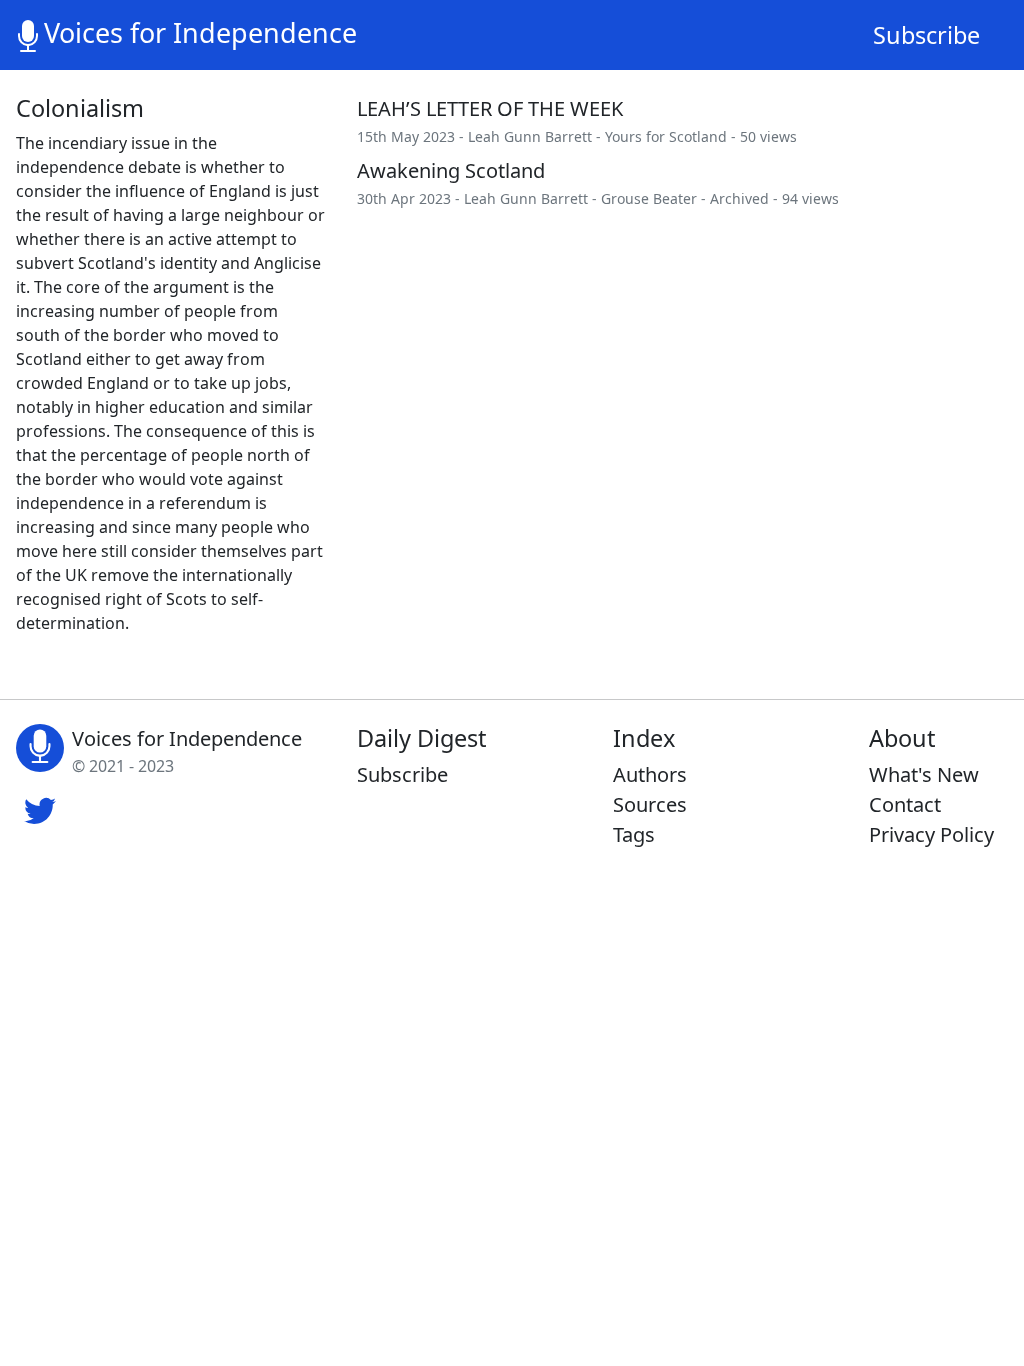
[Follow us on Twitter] (40, 808)
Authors (650, 774)
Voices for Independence (200, 32)
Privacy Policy (931, 834)
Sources (650, 804)
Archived (739, 198)
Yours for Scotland (666, 136)
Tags (634, 834)
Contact (905, 804)
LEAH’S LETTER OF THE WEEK (490, 108)
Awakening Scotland (451, 170)
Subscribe (926, 35)
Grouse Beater (649, 198)
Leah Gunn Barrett (530, 136)
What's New (924, 774)
